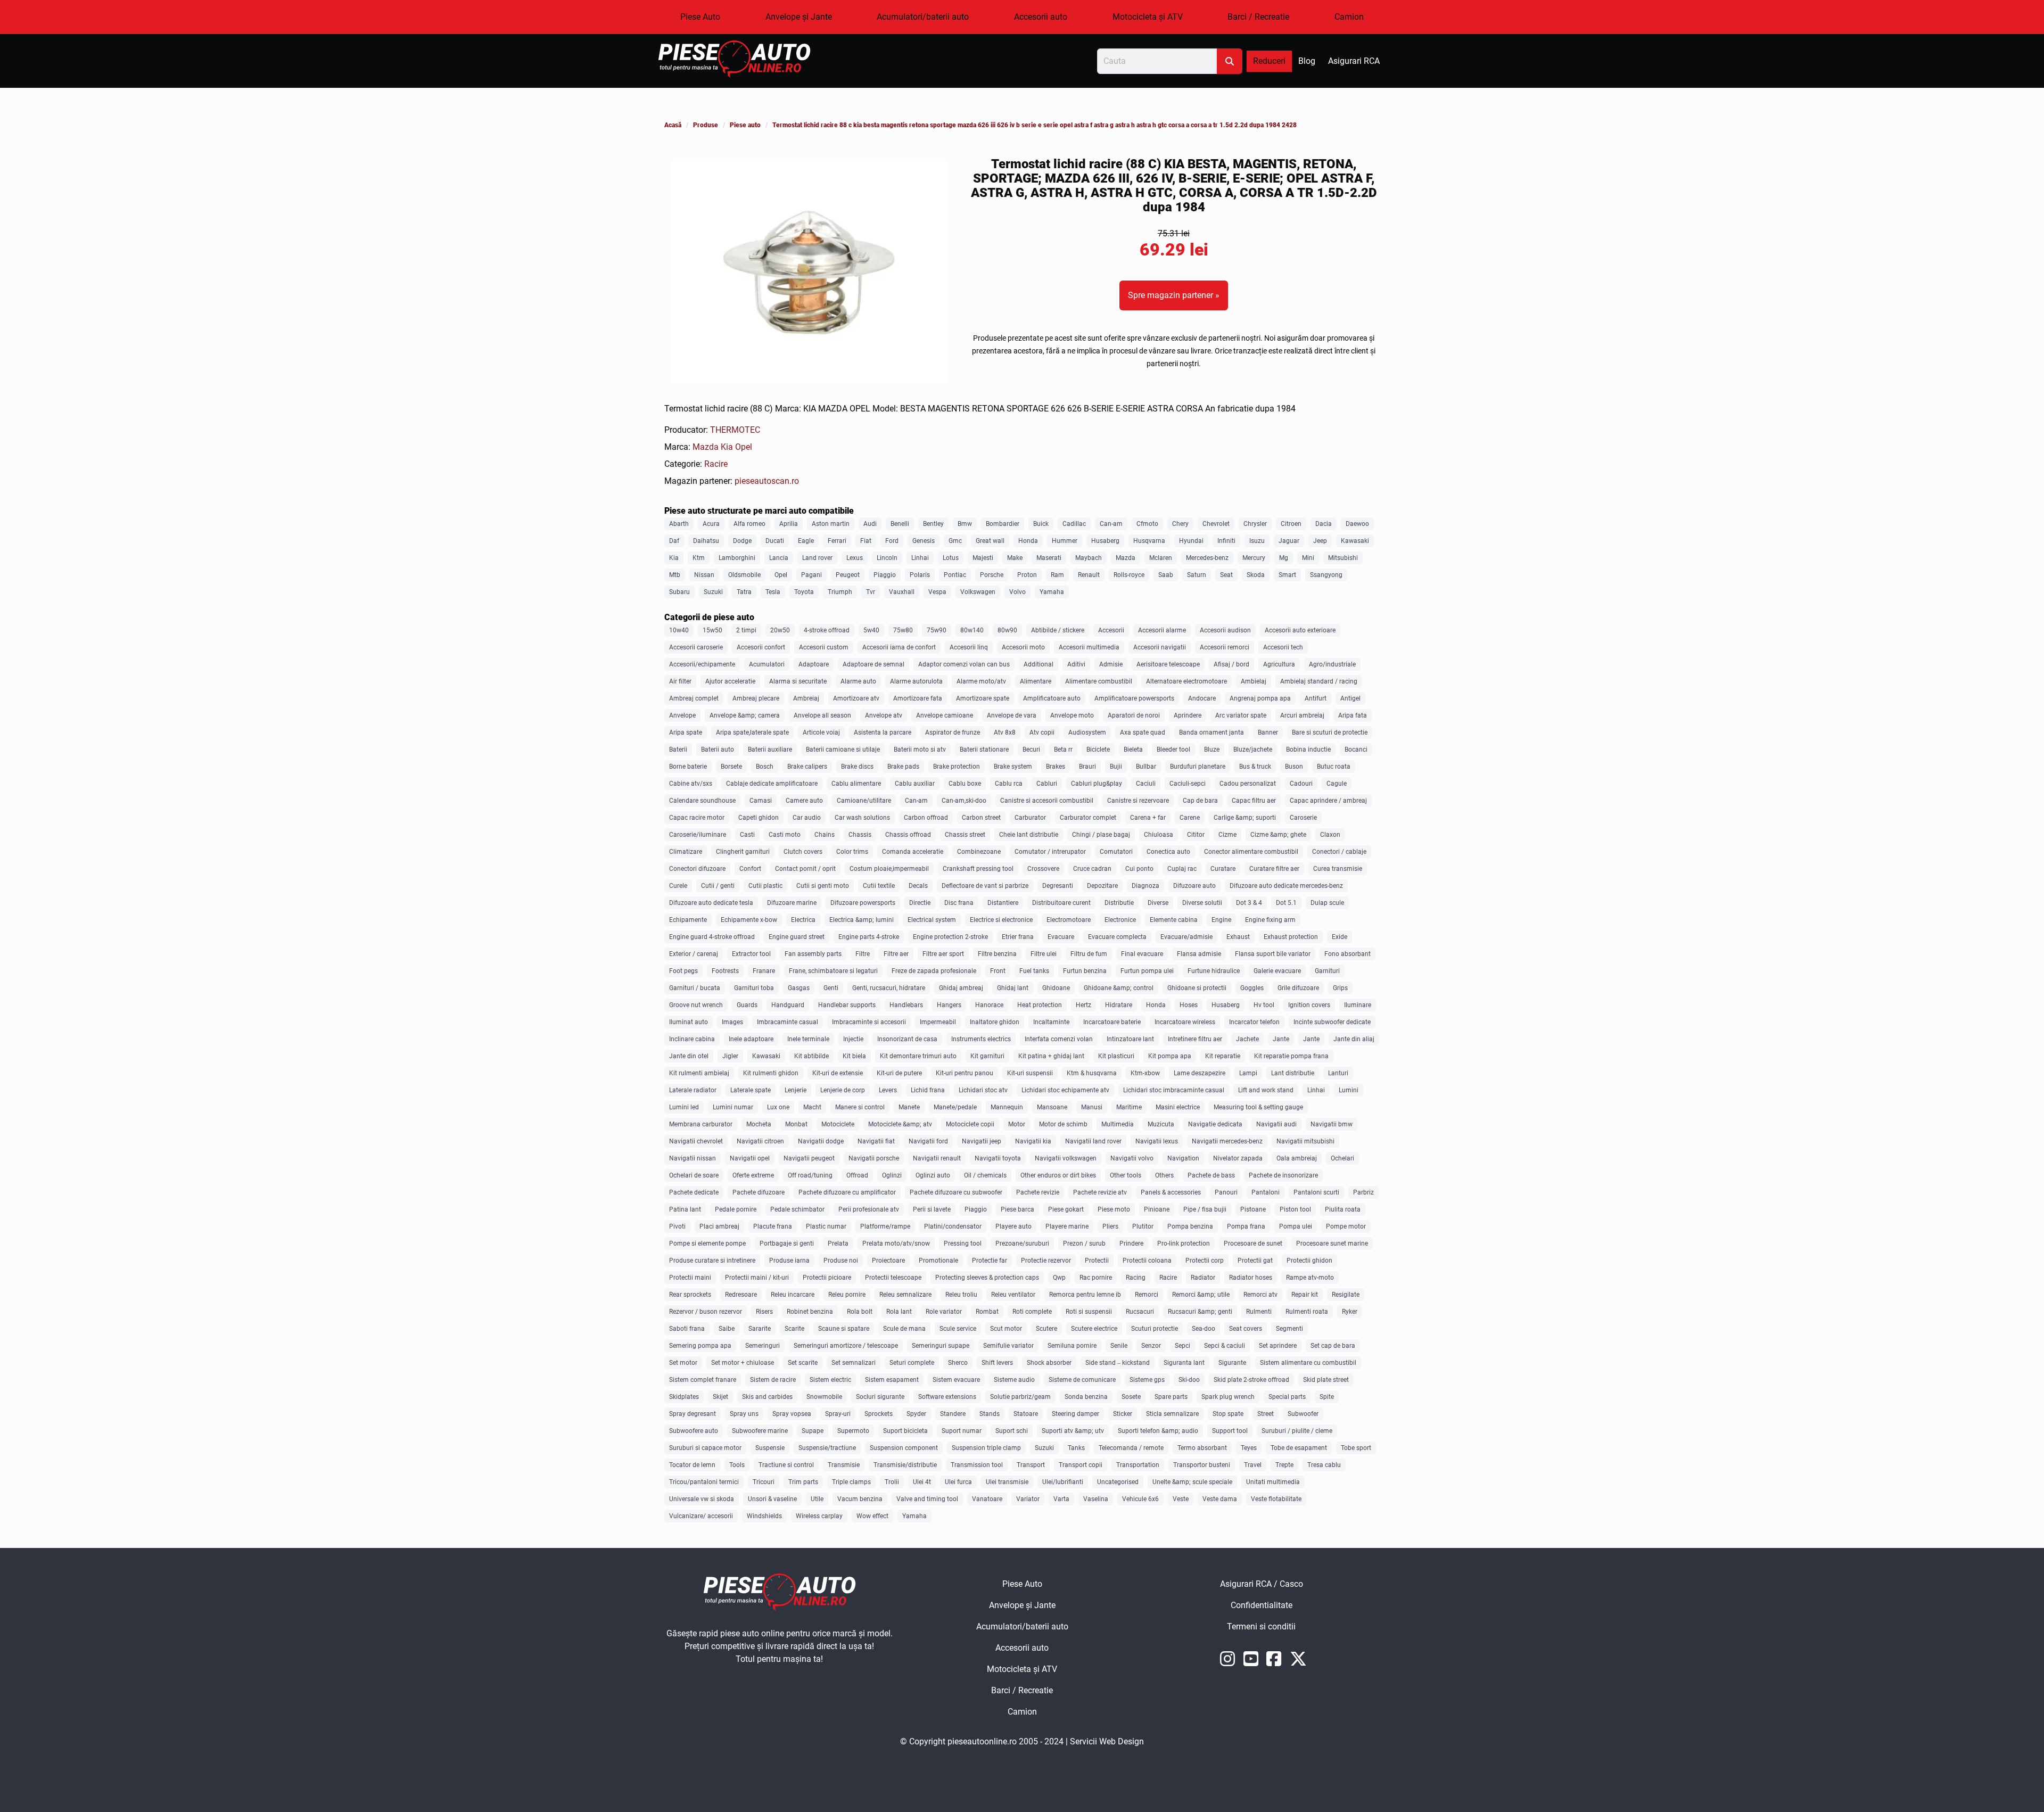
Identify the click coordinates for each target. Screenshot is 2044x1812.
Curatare (1223, 869)
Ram (1057, 575)
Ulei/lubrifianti (1063, 1482)
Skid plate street (1326, 1380)
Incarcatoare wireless (1185, 1022)
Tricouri (764, 1482)
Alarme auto (858, 681)
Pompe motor (1346, 1226)
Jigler (730, 1056)
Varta (1061, 1499)
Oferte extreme (753, 1175)
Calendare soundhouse (702, 801)
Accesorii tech (1283, 647)
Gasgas (799, 988)
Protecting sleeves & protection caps (987, 1278)
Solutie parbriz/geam (1020, 1397)
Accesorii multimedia (1089, 647)
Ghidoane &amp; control (1119, 988)
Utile (817, 1499)
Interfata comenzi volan (1059, 1039)
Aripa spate (686, 732)
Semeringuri (763, 1346)
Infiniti (1226, 541)
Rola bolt (860, 1312)
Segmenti (1289, 1329)
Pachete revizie (1038, 1192)
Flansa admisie (1199, 954)
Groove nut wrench (696, 1005)
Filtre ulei (1044, 954)
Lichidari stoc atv (983, 1090)
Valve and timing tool (927, 1499)
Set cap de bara (1333, 1346)
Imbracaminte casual (788, 1022)
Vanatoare (987, 1499)
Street (1266, 1414)
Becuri (1031, 749)
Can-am (1111, 524)
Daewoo (1357, 524)
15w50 (712, 630)
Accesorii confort (761, 647)
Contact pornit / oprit (805, 869)
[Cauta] (1230, 61)
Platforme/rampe (885, 1226)
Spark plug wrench (1228, 1397)
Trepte (1284, 1465)
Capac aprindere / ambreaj (1328, 801)
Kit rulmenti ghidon (771, 1073)
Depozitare (1102, 886)
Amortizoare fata (918, 698)
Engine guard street (797, 937)
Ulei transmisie (1007, 1482)
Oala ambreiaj (1297, 1158)
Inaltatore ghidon (995, 1022)
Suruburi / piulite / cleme (1297, 1431)
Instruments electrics (981, 1039)
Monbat (796, 1124)
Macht (812, 1107)
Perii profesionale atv (869, 1209)
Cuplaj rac (1182, 869)
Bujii (1116, 767)
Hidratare (1119, 1005)
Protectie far (990, 1261)
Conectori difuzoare (697, 869)
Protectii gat (1255, 1261)
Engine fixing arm (1270, 920)
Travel (1253, 1465)
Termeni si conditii (1299, 1629)
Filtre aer (896, 954)
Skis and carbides (767, 1397)
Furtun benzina (1085, 971)
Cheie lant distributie (1029, 835)
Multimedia (1118, 1124)
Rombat (987, 1312)
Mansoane (1052, 1107)
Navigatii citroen (760, 1141)
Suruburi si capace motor (705, 1448)
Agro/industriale (1332, 664)
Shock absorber (1049, 1363)
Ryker (1350, 1312)
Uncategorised (1118, 1482)
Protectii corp (1205, 1261)
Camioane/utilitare (864, 801)
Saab (1166, 575)
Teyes (1249, 1448)
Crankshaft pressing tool (978, 869)
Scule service (958, 1329)
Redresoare (741, 1295)
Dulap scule (1327, 903)
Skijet (720, 1397)
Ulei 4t (922, 1482)
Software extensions (947, 1397)
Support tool (1230, 1431)
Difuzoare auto (1194, 886)
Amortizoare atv (856, 698)
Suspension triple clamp (986, 1448)
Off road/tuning (810, 1175)
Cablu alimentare (856, 784)
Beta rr (1063, 749)
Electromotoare (1069, 920)
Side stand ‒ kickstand (1118, 1363)
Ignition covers (1309, 1005)
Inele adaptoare (751, 1039)
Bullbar (1146, 767)
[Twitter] (1300, 1662)
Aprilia (789, 524)
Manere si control (860, 1107)
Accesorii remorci (1225, 647)
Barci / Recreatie (1258, 17)
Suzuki (713, 592)
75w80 (903, 630)
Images (732, 1022)
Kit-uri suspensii (1030, 1073)
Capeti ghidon (759, 818)
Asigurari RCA (1354, 61)
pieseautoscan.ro (767, 481)
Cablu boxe (965, 784)
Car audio (807, 818)
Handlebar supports (847, 1005)
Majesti (983, 558)
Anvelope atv (884, 715)
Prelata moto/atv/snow (896, 1243)
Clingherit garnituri (743, 852)
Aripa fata (1353, 715)
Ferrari (837, 541)
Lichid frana (928, 1090)
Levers (888, 1090)
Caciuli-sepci (1188, 784)
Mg (1284, 558)
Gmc (955, 541)
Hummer (1065, 541)
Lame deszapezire (1200, 1073)
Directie (920, 903)
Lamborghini (737, 558)
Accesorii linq (969, 647)
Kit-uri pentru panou (965, 1073)
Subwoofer (1303, 1414)
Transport (1031, 1465)
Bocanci (1356, 749)
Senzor (1151, 1346)
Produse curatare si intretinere (712, 1261)
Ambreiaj (806, 698)
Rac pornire (1096, 1278)
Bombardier (1003, 524)
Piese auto (745, 125)
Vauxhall (902, 592)
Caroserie (1303, 818)
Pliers (1110, 1226)
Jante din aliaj (1354, 1039)
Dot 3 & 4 (1249, 903)
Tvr (871, 592)
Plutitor (1143, 1226)
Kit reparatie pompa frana (1291, 1056)
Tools (737, 1465)
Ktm (699, 558)
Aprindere (1188, 715)
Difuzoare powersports (863, 903)
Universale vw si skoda (702, 1499)
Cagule (1337, 784)
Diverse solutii (1202, 903)
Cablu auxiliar (915, 784)
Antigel (1350, 698)
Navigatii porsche (874, 1158)
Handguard (788, 1005)
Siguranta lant (1184, 1363)
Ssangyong (1326, 575)
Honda (1028, 541)
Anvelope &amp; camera (745, 715)
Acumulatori (767, 664)
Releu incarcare (793, 1295)
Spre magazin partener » (1174, 295)
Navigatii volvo (1132, 1158)
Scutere (1046, 1329)
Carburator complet (1088, 818)
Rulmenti (1259, 1312)
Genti (831, 988)
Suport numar (962, 1431)
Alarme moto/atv (981, 681)
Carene (1190, 818)
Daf (674, 541)
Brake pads (903, 767)
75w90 (937, 630)
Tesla (773, 592)
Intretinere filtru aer (1195, 1039)
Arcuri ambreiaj (1302, 715)
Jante (1281, 1039)
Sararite (760, 1329)
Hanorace (989, 1005)
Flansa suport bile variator (1273, 954)
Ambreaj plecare (756, 698)
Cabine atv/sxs (691, 784)
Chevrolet (1216, 524)
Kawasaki (1355, 541)
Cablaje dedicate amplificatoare (772, 784)
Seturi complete (912, 1363)
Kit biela (854, 1056)
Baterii (678, 749)
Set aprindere (1278, 1346)
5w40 (871, 630)
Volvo (1017, 592)
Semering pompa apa (700, 1346)
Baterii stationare (984, 749)
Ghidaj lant (1013, 988)
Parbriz (1363, 1192)
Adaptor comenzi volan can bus (964, 664)
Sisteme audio (1014, 1380)
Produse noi (841, 1261)
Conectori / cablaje (1339, 852)
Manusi (1092, 1107)
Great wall (990, 541)
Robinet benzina (810, 1312)
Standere (953, 1414)
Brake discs (857, 767)
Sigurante (1232, 1363)
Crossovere (1043, 869)
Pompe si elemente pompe (707, 1243)
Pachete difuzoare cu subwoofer (956, 1192)
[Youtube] (1254, 1662)
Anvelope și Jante (799, 17)
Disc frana (959, 903)
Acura (711, 524)
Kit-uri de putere (899, 1073)
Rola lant (899, 1312)
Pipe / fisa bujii (1205, 1209)
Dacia (1324, 524)
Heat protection (1040, 1005)
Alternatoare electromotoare (1186, 681)
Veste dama (1220, 1499)
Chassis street (965, 835)
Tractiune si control (786, 1465)
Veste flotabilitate (1276, 1499)
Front (998, 971)
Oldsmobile (744, 575)
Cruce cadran (1092, 869)
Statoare (1026, 1414)
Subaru (679, 592)
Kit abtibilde (811, 1056)
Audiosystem (1087, 732)
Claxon (1330, 835)
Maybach (1089, 558)
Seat (1226, 575)
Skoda (1256, 575)
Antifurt (1316, 698)
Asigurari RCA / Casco (1300, 1587)
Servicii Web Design (1107, 1741)
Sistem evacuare (956, 1380)
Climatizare (686, 852)
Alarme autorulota (916, 681)
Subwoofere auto (694, 1431)
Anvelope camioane (945, 715)
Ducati (775, 541)
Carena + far (1148, 818)
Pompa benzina (1190, 1226)
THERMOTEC (735, 430)
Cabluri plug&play (1097, 784)
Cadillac (1074, 524)
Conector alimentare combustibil (1251, 852)
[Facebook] (1277, 1662)
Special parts (1287, 1397)
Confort (750, 869)
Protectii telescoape (893, 1278)
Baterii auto (718, 749)
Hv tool (1264, 1005)
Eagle (806, 541)
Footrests (725, 971)
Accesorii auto (1041, 17)
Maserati (1049, 558)
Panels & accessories (1171, 1192)
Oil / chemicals (985, 1175)
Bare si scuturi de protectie (1330, 732)
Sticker (1123, 1414)
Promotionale (938, 1261)
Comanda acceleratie (913, 852)
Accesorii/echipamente (702, 664)
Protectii (1097, 1261)
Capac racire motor (697, 818)
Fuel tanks (1034, 971)
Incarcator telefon (1254, 1022)
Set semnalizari (854, 1363)
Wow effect (872, 1516)
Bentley (933, 524)
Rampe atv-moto (1310, 1278)
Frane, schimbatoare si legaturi (833, 971)
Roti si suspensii (1089, 1312)
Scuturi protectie (1155, 1329)
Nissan (704, 575)
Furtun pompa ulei (1147, 971)
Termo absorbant (1202, 1448)
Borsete (731, 767)
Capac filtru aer (1254, 801)
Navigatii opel (750, 1158)
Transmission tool (977, 1465)
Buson (1294, 767)
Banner (1268, 732)
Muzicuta (1161, 1124)
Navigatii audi (1276, 1124)
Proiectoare (888, 1261)
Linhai (920, 558)
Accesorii (1111, 630)
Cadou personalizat (1248, 784)
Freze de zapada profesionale (934, 971)
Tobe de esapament (1299, 1448)
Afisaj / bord (1231, 664)
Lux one (778, 1107)
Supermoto (853, 1431)
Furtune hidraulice (1214, 971)
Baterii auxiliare (770, 749)
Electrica (803, 920)
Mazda (707, 447)
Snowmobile (824, 1397)
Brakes (1056, 767)
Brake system (1013, 767)
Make (1015, 558)
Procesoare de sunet (1253, 1243)
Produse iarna (789, 1261)
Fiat (866, 541)
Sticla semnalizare (1172, 1414)
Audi (870, 524)
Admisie (1111, 664)
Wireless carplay (819, 1516)
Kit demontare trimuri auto (918, 1056)
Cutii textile (879, 886)
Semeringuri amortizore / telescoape (846, 1346)
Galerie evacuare (1277, 971)
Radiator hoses (1251, 1278)
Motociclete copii (970, 1124)
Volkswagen (978, 592)
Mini (1308, 558)
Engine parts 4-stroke (869, 937)
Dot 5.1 (1286, 903)
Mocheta (759, 1124)
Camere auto (804, 801)
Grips (1340, 988)
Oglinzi (892, 1175)
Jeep (1320, 541)
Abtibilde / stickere (1058, 630)
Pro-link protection (1184, 1243)
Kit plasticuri (1116, 1056)
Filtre (863, 954)
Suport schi (1012, 1431)
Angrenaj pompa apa (1260, 698)
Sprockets (879, 1414)
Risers (764, 1312)
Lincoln (887, 558)
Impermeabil (938, 1022)
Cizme (1227, 835)
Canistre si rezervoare (1138, 801)
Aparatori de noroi (1134, 715)
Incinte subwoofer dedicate (1332, 1022)
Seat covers (1246, 1329)
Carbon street (981, 818)
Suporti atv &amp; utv (1073, 1431)
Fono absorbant (1347, 954)
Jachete (1247, 1039)
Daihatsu (706, 541)
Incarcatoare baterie (1112, 1022)
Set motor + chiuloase (743, 1363)
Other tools (1126, 1175)
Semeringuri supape (941, 1346)
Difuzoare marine (792, 903)
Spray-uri (838, 1414)
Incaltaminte (1051, 1022)
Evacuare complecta (1117, 937)
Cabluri (1047, 784)
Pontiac (955, 575)
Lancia (779, 558)
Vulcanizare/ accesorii (701, 1516)
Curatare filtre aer (1274, 869)
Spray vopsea (792, 1414)
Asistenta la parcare (883, 732)
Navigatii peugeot (809, 1158)
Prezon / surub (1084, 1243)
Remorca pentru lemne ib (1085, 1295)
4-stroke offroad (827, 630)
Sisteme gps (1147, 1380)
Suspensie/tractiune (827, 1448)
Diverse (1158, 903)
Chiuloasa (1159, 835)
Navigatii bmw (1332, 1124)
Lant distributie (1293, 1073)
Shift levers (997, 1363)
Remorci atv (1260, 1295)
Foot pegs (683, 971)
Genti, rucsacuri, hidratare (889, 988)
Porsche (992, 575)
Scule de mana (904, 1329)
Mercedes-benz (1207, 558)
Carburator (1030, 818)
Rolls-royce (1129, 575)
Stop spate (1228, 1414)
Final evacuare (1142, 954)
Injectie (853, 1039)
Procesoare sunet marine (1332, 1243)
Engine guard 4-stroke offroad (712, 937)
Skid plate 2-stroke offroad (1251, 1380)
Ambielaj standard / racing (1319, 681)
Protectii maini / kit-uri (757, 1278)
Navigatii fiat (876, 1141)
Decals (918, 886)
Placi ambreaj (719, 1226)
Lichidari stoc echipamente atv (1065, 1090)
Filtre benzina (997, 954)
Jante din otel (689, 1056)
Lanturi (1338, 1073)
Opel (744, 447)
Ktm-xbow (1145, 1073)
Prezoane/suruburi (1022, 1243)
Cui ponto (1139, 869)
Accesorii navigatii (1160, 647)
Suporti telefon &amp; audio (1158, 1431)
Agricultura (1279, 664)
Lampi (1248, 1073)
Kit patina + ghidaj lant (1051, 1056)
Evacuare (1061, 937)
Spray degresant (693, 1414)
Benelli (900, 524)
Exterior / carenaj (694, 954)
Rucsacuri (1140, 1312)
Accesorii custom (824, 647)
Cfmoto (1147, 524)
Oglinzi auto (933, 1175)
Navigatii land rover (1093, 1141)
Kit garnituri (987, 1056)
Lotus (951, 558)
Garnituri (1327, 971)
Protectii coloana (1147, 1261)
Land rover (817, 558)
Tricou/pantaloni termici (704, 1482)
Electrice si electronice (1001, 920)
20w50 (780, 630)
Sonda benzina (1086, 1397)
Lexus (855, 558)
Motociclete (838, 1124)
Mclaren (1161, 558)
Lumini (1349, 1090)
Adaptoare (814, 664)
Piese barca (1017, 1209)
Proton (1027, 575)
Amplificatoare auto (1052, 698)
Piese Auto (700, 17)
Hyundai (1191, 541)
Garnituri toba (754, 988)
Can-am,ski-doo (964, 801)
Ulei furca (958, 1482)
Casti (747, 835)
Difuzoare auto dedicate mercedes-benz (1286, 886)
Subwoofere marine (760, 1431)
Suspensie (770, 1448)
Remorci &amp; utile (1201, 1295)
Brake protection (957, 767)
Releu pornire (847, 1295)
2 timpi (746, 630)
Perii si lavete (932, 1209)
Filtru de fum (1089, 954)
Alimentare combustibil (1099, 681)
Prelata (838, 1243)
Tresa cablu (1324, 1465)
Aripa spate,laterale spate (752, 732)
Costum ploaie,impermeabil (889, 869)
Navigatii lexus (1157, 1141)
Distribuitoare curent (1061, 903)
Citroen (1291, 524)
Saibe (727, 1329)
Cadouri (1301, 784)
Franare (764, 971)
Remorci (1147, 1295)
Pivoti (677, 1226)
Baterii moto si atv (920, 749)
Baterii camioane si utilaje (843, 749)
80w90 (1007, 630)
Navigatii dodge (821, 1141)
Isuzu (1257, 541)
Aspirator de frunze (953, 732)
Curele (678, 886)
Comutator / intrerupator (1050, 852)
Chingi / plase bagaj (1101, 835)
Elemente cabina (1174, 920)
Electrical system (932, 920)
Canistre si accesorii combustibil (1047, 801)
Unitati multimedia (1273, 1482)
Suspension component (904, 1448)
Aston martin (831, 524)
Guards (747, 1005)
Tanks (1076, 1448)
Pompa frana (1246, 1226)
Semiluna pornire (1072, 1346)
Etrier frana (1018, 937)
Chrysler (1255, 524)
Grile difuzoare (1298, 988)
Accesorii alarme (1162, 630)
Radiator (1203, 1278)
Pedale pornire (736, 1209)
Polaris (920, 575)
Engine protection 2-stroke (950, 937)
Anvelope (682, 715)
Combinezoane (979, 852)
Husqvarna (1149, 541)
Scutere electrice (1094, 1329)
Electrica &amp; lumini (862, 920)
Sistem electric (830, 1380)
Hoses (1189, 1005)
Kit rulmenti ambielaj (699, 1073)
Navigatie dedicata (1215, 1124)
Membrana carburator (701, 1124)
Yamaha (1052, 592)
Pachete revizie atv (1100, 1192)
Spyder (916, 1414)
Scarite (794, 1329)
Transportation (1138, 1465)
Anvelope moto (1072, 715)
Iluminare (1358, 1005)
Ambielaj (1254, 681)
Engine (1221, 920)
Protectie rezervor (1046, 1261)
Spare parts (1171, 1397)
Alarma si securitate (798, 681)
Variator (1028, 1499)
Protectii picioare (827, 1278)
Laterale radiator (693, 1090)
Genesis (924, 541)
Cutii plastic (765, 886)
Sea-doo (1204, 1329)
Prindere (1131, 1243)
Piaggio (885, 575)
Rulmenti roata (1307, 1312)
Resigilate (1346, 1295)
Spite (1327, 1397)
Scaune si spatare (844, 1329)
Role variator (944, 1312)
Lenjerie (796, 1090)
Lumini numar (733, 1107)
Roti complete (1032, 1312)
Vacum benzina (860, 1499)
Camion (1349, 17)
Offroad (857, 1175)
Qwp (1059, 1278)
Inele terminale (808, 1039)
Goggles (1252, 988)
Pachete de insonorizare (1283, 1175)
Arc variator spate (1241, 715)
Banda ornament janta (1211, 732)
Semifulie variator (1008, 1346)
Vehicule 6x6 (1140, 1499)
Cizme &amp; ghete (1278, 835)
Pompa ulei (1296, 1226)
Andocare (1202, 698)
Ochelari (1342, 1158)
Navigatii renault (937, 1158)
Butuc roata (1334, 767)
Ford (892, 541)
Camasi (761, 801)
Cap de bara (1200, 801)
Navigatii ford (928, 1141)
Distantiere (1003, 903)
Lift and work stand (1266, 1090)
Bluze (1212, 749)
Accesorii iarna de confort (899, 647)
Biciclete (1098, 749)
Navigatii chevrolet (696, 1141)
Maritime (1129, 1107)
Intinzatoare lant (1130, 1039)
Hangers (949, 1005)
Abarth (679, 524)
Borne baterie (688, 767)
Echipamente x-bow (749, 920)
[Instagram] (1230, 1662)
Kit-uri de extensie (838, 1073)
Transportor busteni (1202, 1465)
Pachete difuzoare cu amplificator (847, 1192)
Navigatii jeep (982, 1141)
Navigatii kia (1033, 1141)
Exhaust (1238, 937)
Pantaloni (1266, 1192)
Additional (1039, 664)
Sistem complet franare (703, 1380)
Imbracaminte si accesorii (869, 1022)
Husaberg (1105, 541)
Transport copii (1081, 1465)
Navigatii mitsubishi (1305, 1141)
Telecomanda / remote (1131, 1448)
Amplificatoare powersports (1134, 698)
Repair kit (1305, 1295)
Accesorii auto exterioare (1300, 630)
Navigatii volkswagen (1066, 1158)
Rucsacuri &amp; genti (1200, 1312)
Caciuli (1146, 784)
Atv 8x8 (1005, 732)
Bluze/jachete (1253, 749)
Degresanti (1058, 886)
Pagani (811, 575)
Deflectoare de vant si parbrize (985, 886)
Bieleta (1133, 749)
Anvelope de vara (1012, 715)
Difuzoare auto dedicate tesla (711, 903)
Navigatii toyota (998, 1158)
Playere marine (1067, 1226)
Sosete (1131, 1397)
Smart (1287, 575)
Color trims (852, 852)
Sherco (958, 1363)
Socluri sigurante (880, 1397)
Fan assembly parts (813, 954)
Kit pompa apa (1170, 1056)
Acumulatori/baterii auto (923, 17)
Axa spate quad (1143, 732)
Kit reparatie (1223, 1056)
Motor (1017, 1124)
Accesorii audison (1225, 630)
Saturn (1197, 575)
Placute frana (773, 1226)
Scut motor (1006, 1329)
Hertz (1083, 1005)
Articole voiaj (821, 732)
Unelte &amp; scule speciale (1192, 1482)
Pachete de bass (1211, 1175)
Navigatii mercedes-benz (1227, 1141)
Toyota (804, 592)
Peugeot (848, 575)
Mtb (675, 575)
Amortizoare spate (983, 698)
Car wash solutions (862, 818)
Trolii (892, 1482)
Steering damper (1075, 1414)
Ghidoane (1056, 988)
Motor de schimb (1063, 1124)
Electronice (1120, 920)
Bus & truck (1255, 767)
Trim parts (803, 1482)
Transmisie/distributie (905, 1465)
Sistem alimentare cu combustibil (1308, 1363)
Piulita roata (1343, 1209)
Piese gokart (1066, 1209)
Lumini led (684, 1107)
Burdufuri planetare (1198, 767)
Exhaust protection (1291, 937)
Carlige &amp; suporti (1245, 818)
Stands (990, 1414)
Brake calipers (807, 767)
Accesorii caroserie (696, 647)
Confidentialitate (1296, 1608)
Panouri (1226, 1192)
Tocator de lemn (692, 1465)
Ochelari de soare (694, 1175)
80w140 (972, 630)
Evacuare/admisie (1186, 937)
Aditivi (1076, 664)
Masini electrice (1178, 1107)
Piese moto (1114, 1209)
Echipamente (688, 920)
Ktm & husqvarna (1092, 1073)
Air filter (680, 681)
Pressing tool (963, 1243)
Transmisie (844, 1465)
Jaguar (1289, 541)
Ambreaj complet (694, 698)
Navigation (1183, 1158)
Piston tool (1295, 1209)
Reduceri (1269, 61)
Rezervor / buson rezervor (706, 1312)
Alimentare (1036, 681)
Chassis (860, 835)
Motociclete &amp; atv (900, 1124)
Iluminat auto (689, 1022)
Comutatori (1116, 852)
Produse (706, 125)
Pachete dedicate (694, 1192)
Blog (1307, 61)
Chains (825, 835)
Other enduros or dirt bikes (1058, 1175)
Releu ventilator (1013, 1295)
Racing (1136, 1278)
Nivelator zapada (1238, 1158)
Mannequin (1007, 1107)
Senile (1119, 1346)
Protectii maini (690, 1278)
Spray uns (744, 1414)
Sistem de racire (773, 1380)
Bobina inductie (1308, 749)
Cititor (1196, 835)
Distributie (1119, 903)
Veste (1181, 1499)
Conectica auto (1168, 852)
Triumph (840, 592)
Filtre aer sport (943, 954)
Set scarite (803, 1363)
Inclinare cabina (692, 1039)
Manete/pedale (955, 1107)
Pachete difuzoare (759, 1192)
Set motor (683, 1363)
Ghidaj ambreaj (961, 988)
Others (1164, 1175)
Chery (1180, 524)
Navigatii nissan (693, 1158)
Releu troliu (961, 1295)
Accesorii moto (1023, 647)
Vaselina (1096, 1499)
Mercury (1254, 558)
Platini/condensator (953, 1226)
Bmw (965, 524)
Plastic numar (826, 1226)
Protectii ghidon (1309, 1261)
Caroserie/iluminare (698, 835)
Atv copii (1042, 732)
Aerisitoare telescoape (1168, 664)
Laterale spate (751, 1090)
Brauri (1087, 767)
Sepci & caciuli (1225, 1346)
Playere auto (1013, 1226)
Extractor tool (751, 954)
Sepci (1182, 1346)
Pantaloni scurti (1316, 1192)
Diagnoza (1145, 886)
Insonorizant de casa (907, 1039)
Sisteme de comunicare (1082, 1380)
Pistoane (1253, 1209)
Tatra (744, 592)
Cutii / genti (718, 886)
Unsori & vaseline (772, 1499)
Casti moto (785, 835)
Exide (1340, 937)
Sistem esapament (892, 1380)
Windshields (764, 1516)
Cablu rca (1009, 784)
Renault (1089, 575)
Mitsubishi (1343, 558)
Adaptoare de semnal (873, 664)
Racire (716, 464)
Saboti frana (687, 1329)
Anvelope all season (822, 715)
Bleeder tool (1173, 749)
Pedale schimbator (797, 1209)
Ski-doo (1189, 1380)
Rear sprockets (690, 1295)
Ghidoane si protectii (1197, 988)
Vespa (937, 592)
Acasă (673, 125)
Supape (813, 1431)
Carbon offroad (926, 818)
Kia (728, 447)
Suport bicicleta (905, 1431)
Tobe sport (1356, 1448)
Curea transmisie (1338, 869)
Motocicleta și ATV (1148, 17)
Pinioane (1157, 1209)
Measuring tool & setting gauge (1258, 1107)
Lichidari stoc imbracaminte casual (1174, 1090)
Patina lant (685, 1209)
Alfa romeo (749, 524)
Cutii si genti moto (823, 886)
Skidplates (684, 1397)
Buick (1041, 524)
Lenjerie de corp (843, 1090)
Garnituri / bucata (695, 988)
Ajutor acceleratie (730, 681)
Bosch (765, 767)
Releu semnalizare (905, 1295)
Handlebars (906, 1005)
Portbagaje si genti (787, 1243)
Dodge (742, 541)
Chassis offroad (908, 835)
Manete (909, 1107)
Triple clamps (851, 1482)
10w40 (679, 630)
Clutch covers (803, 852)
